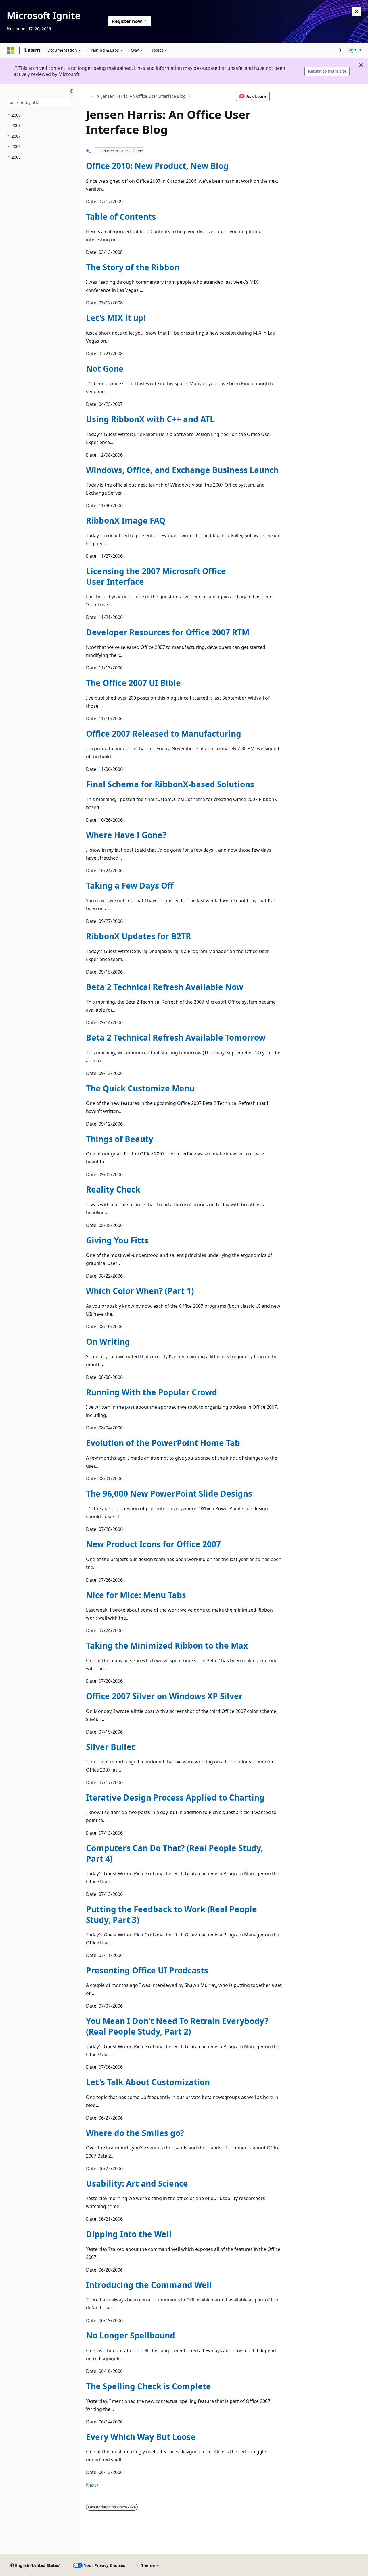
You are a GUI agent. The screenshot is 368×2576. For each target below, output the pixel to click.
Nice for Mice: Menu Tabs (136, 1595)
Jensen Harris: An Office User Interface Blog (144, 96)
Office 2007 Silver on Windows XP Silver (164, 1696)
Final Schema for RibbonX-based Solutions (170, 784)
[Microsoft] (11, 50)
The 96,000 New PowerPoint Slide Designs (169, 1493)
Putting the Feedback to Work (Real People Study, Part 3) (171, 1914)
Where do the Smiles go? (135, 2133)
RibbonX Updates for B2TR (138, 936)
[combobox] (39, 103)
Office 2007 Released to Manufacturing (164, 734)
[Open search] (340, 50)
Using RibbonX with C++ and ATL (150, 419)
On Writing (108, 1342)
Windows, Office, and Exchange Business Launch (182, 470)
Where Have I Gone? (126, 835)
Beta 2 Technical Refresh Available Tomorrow (176, 1037)
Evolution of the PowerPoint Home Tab (163, 1443)
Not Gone (105, 368)
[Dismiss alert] (356, 11)
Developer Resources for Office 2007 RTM (168, 632)
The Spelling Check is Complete (148, 2386)
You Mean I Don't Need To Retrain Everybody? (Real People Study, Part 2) (177, 2026)
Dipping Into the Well (129, 2234)
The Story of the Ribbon (133, 267)
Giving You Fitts (117, 1240)
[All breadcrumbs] (91, 96)
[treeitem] (39, 115)
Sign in (354, 50)
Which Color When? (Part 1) (140, 1291)
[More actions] (277, 96)
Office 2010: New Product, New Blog (157, 166)
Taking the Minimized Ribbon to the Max (167, 1645)
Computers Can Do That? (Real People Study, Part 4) (175, 1853)
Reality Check (113, 1189)
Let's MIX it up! (116, 318)
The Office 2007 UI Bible (133, 683)
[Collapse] (71, 91)
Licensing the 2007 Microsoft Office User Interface (156, 576)
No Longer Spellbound (131, 2335)
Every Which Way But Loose (141, 2437)
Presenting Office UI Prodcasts (147, 1970)
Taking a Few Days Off (130, 885)
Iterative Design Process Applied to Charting (175, 1797)
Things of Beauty (120, 1139)
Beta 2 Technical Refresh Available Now (165, 987)
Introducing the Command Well (149, 2285)
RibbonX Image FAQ (126, 520)
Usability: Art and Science (137, 2183)
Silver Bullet (110, 1747)
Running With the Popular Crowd (152, 1392)
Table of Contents (121, 217)
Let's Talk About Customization (148, 2082)
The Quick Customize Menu (140, 1088)
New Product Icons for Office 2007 (153, 1544)
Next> (92, 2485)
